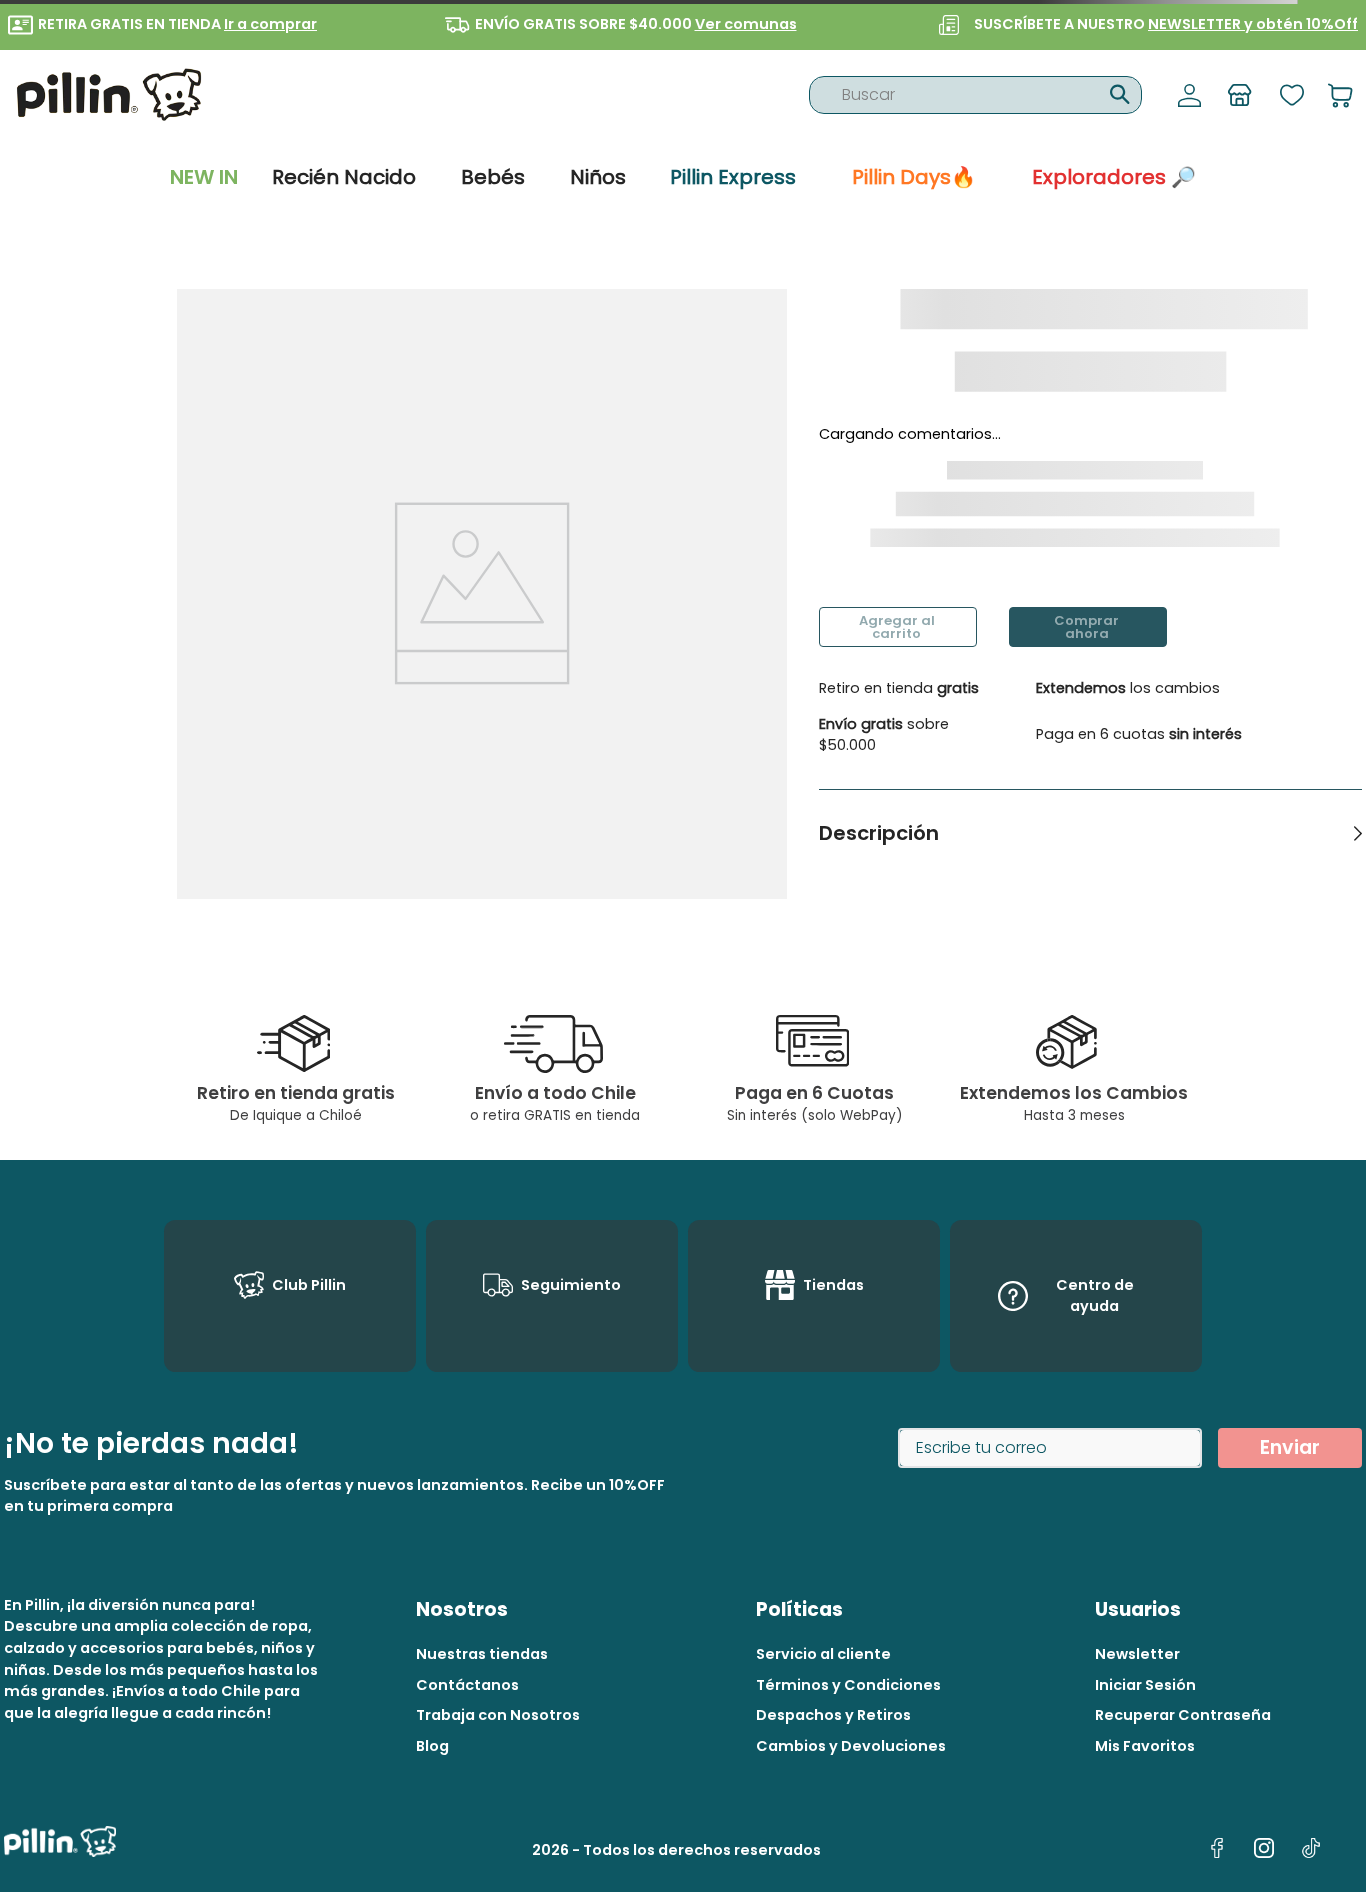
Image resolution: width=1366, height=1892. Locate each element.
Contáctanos (467, 1685)
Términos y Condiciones (848, 1685)
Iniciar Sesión (1145, 1685)
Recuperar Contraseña (1183, 1715)
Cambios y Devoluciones (851, 1746)
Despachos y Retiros (833, 1715)
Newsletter (1137, 1654)
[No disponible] (898, 627)
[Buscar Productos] (1117, 92)
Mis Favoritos (1145, 1746)
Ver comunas (746, 24)
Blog (432, 1746)
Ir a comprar (270, 24)
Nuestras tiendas (482, 1654)
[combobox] (975, 95)
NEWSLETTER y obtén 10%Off (1253, 24)
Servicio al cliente (823, 1654)
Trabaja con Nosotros (498, 1715)
